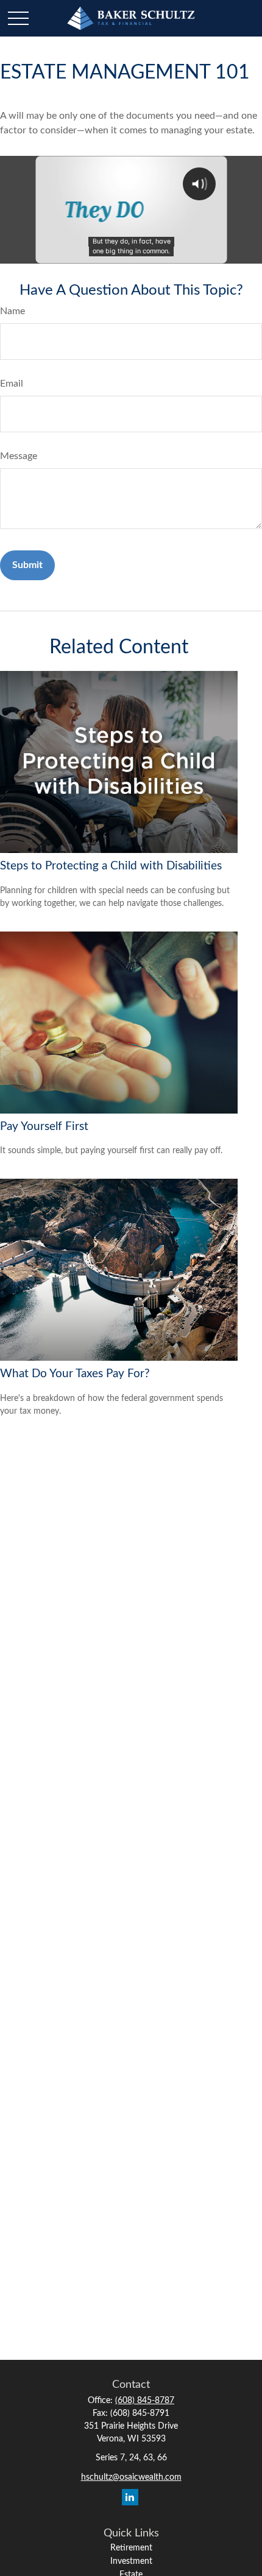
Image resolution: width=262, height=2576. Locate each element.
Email (12, 384)
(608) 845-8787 (145, 2401)
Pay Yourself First (44, 1127)
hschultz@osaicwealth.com (131, 2477)
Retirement (131, 2548)
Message (19, 456)
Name (12, 311)
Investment (131, 2561)
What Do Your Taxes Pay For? (75, 1374)
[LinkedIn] (130, 2497)
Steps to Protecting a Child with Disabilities (111, 866)
